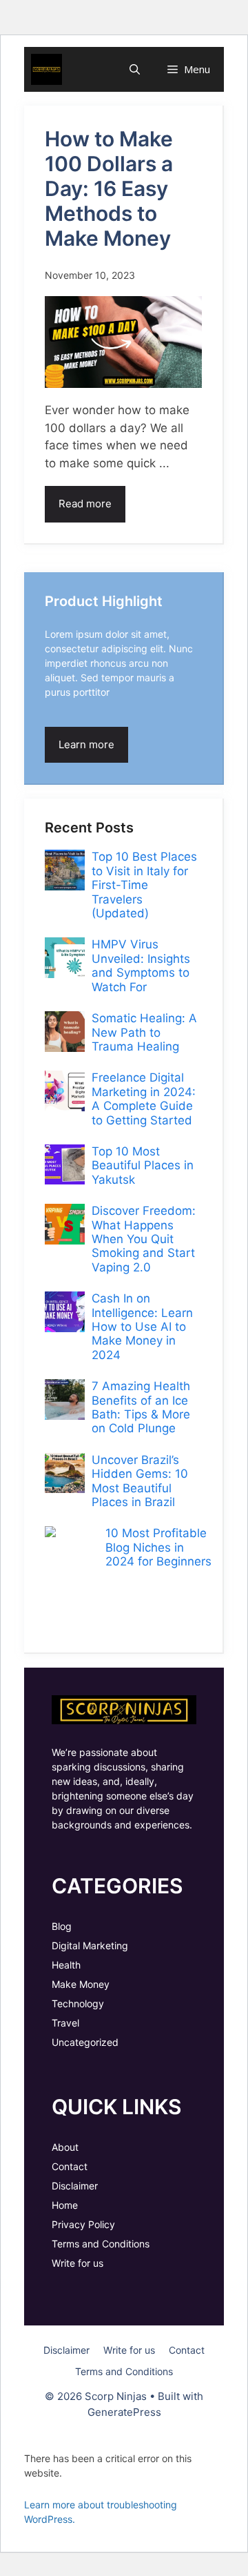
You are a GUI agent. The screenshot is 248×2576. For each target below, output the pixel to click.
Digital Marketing (90, 1945)
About (65, 2147)
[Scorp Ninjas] (46, 69)
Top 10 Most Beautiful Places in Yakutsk (143, 1165)
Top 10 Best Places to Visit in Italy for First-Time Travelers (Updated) (144, 885)
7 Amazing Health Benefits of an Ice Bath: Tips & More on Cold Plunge (141, 1407)
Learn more (86, 744)
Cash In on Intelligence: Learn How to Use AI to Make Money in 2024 (142, 1327)
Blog (62, 1926)
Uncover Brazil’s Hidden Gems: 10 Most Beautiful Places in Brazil (140, 1481)
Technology (78, 2003)
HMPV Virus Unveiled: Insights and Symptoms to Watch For (141, 965)
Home (65, 2205)
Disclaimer (75, 2186)
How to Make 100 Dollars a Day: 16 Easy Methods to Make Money (109, 188)
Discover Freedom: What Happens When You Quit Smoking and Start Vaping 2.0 (144, 1239)
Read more (85, 504)
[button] (135, 69)
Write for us (77, 2263)
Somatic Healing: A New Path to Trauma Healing (144, 1032)
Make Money (81, 1984)
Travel (65, 2023)
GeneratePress (124, 2412)
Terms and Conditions (101, 2244)
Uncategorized (85, 2042)
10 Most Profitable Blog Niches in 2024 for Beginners (158, 1547)
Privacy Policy (83, 2224)
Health (66, 1965)
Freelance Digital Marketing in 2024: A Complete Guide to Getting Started (144, 1099)
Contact (70, 2166)
